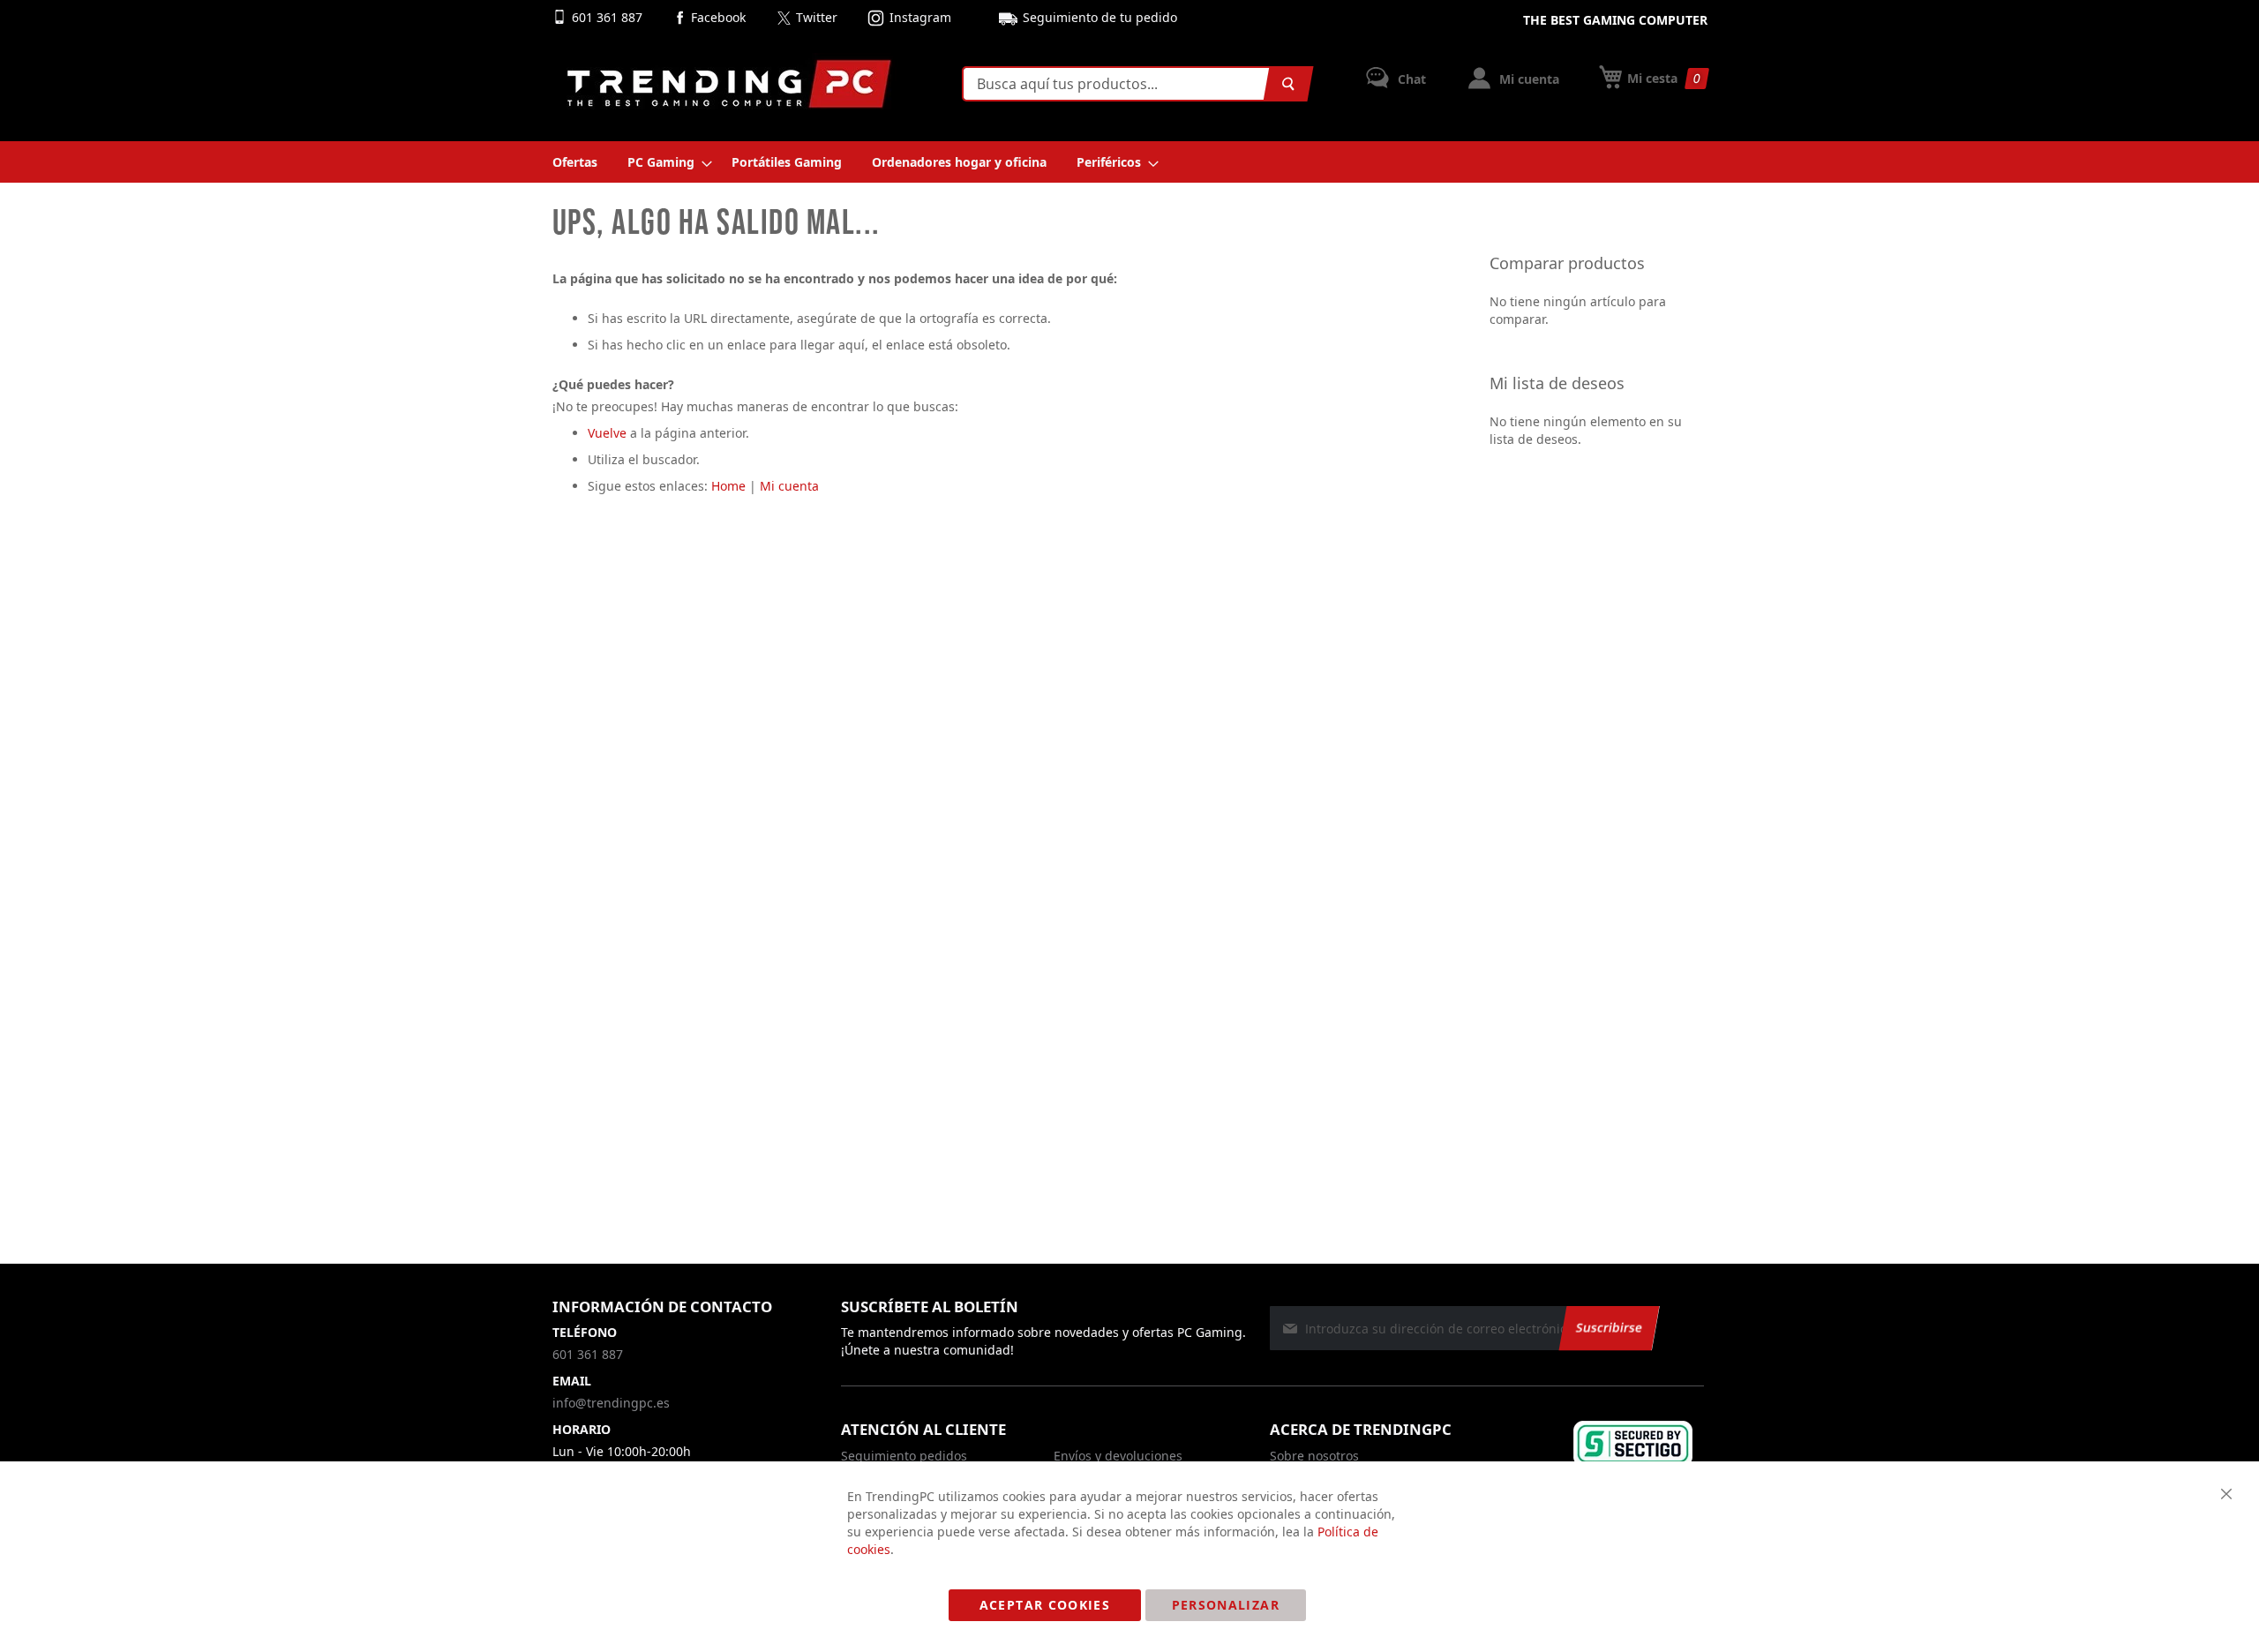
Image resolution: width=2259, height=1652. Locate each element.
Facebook (718, 17)
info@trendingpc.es (611, 1403)
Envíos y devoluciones (1118, 1456)
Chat (1410, 79)
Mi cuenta (1527, 79)
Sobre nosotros (1314, 1456)
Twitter (817, 17)
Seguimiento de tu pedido (1100, 17)
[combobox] (1134, 84)
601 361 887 (609, 17)
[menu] (1130, 162)
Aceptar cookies (1045, 1605)
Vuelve (607, 433)
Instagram (920, 17)
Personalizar (1226, 1605)
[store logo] (729, 84)
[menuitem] (575, 162)
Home (728, 486)
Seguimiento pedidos (904, 1456)
